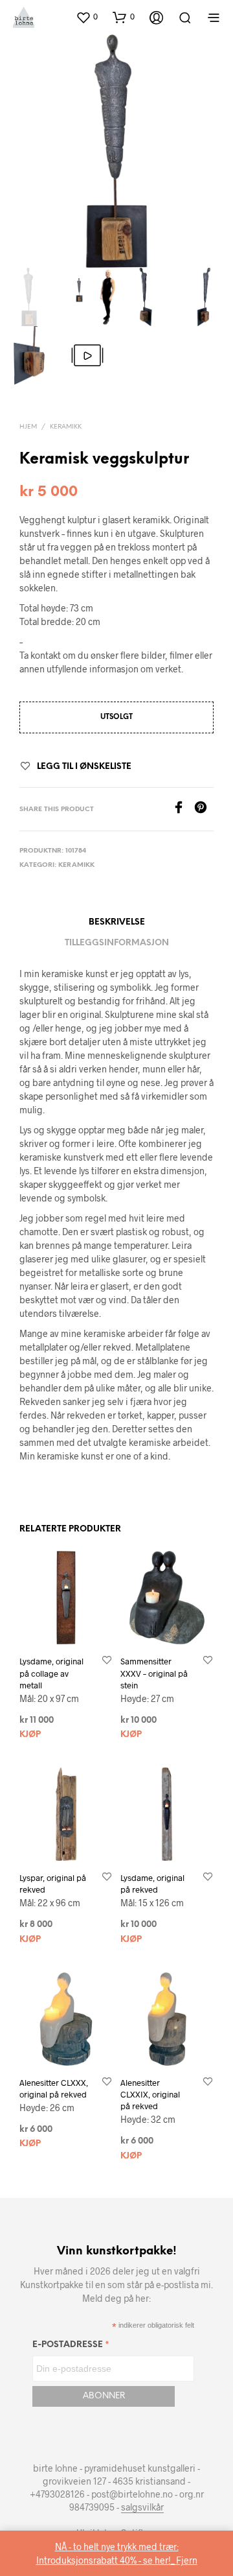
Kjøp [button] (30, 1735)
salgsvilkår (142, 2507)
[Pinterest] (204, 809)
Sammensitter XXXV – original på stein (154, 1673)
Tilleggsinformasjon (117, 943)
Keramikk (66, 427)
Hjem (28, 427)
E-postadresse (71, 2347)
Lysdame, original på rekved (152, 1884)
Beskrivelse (117, 922)
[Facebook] (183, 809)
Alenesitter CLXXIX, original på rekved (150, 2094)
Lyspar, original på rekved (53, 1884)
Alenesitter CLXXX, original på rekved (54, 2088)
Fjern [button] (187, 2560)
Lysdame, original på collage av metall (51, 1673)
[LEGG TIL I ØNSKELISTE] (107, 1661)
